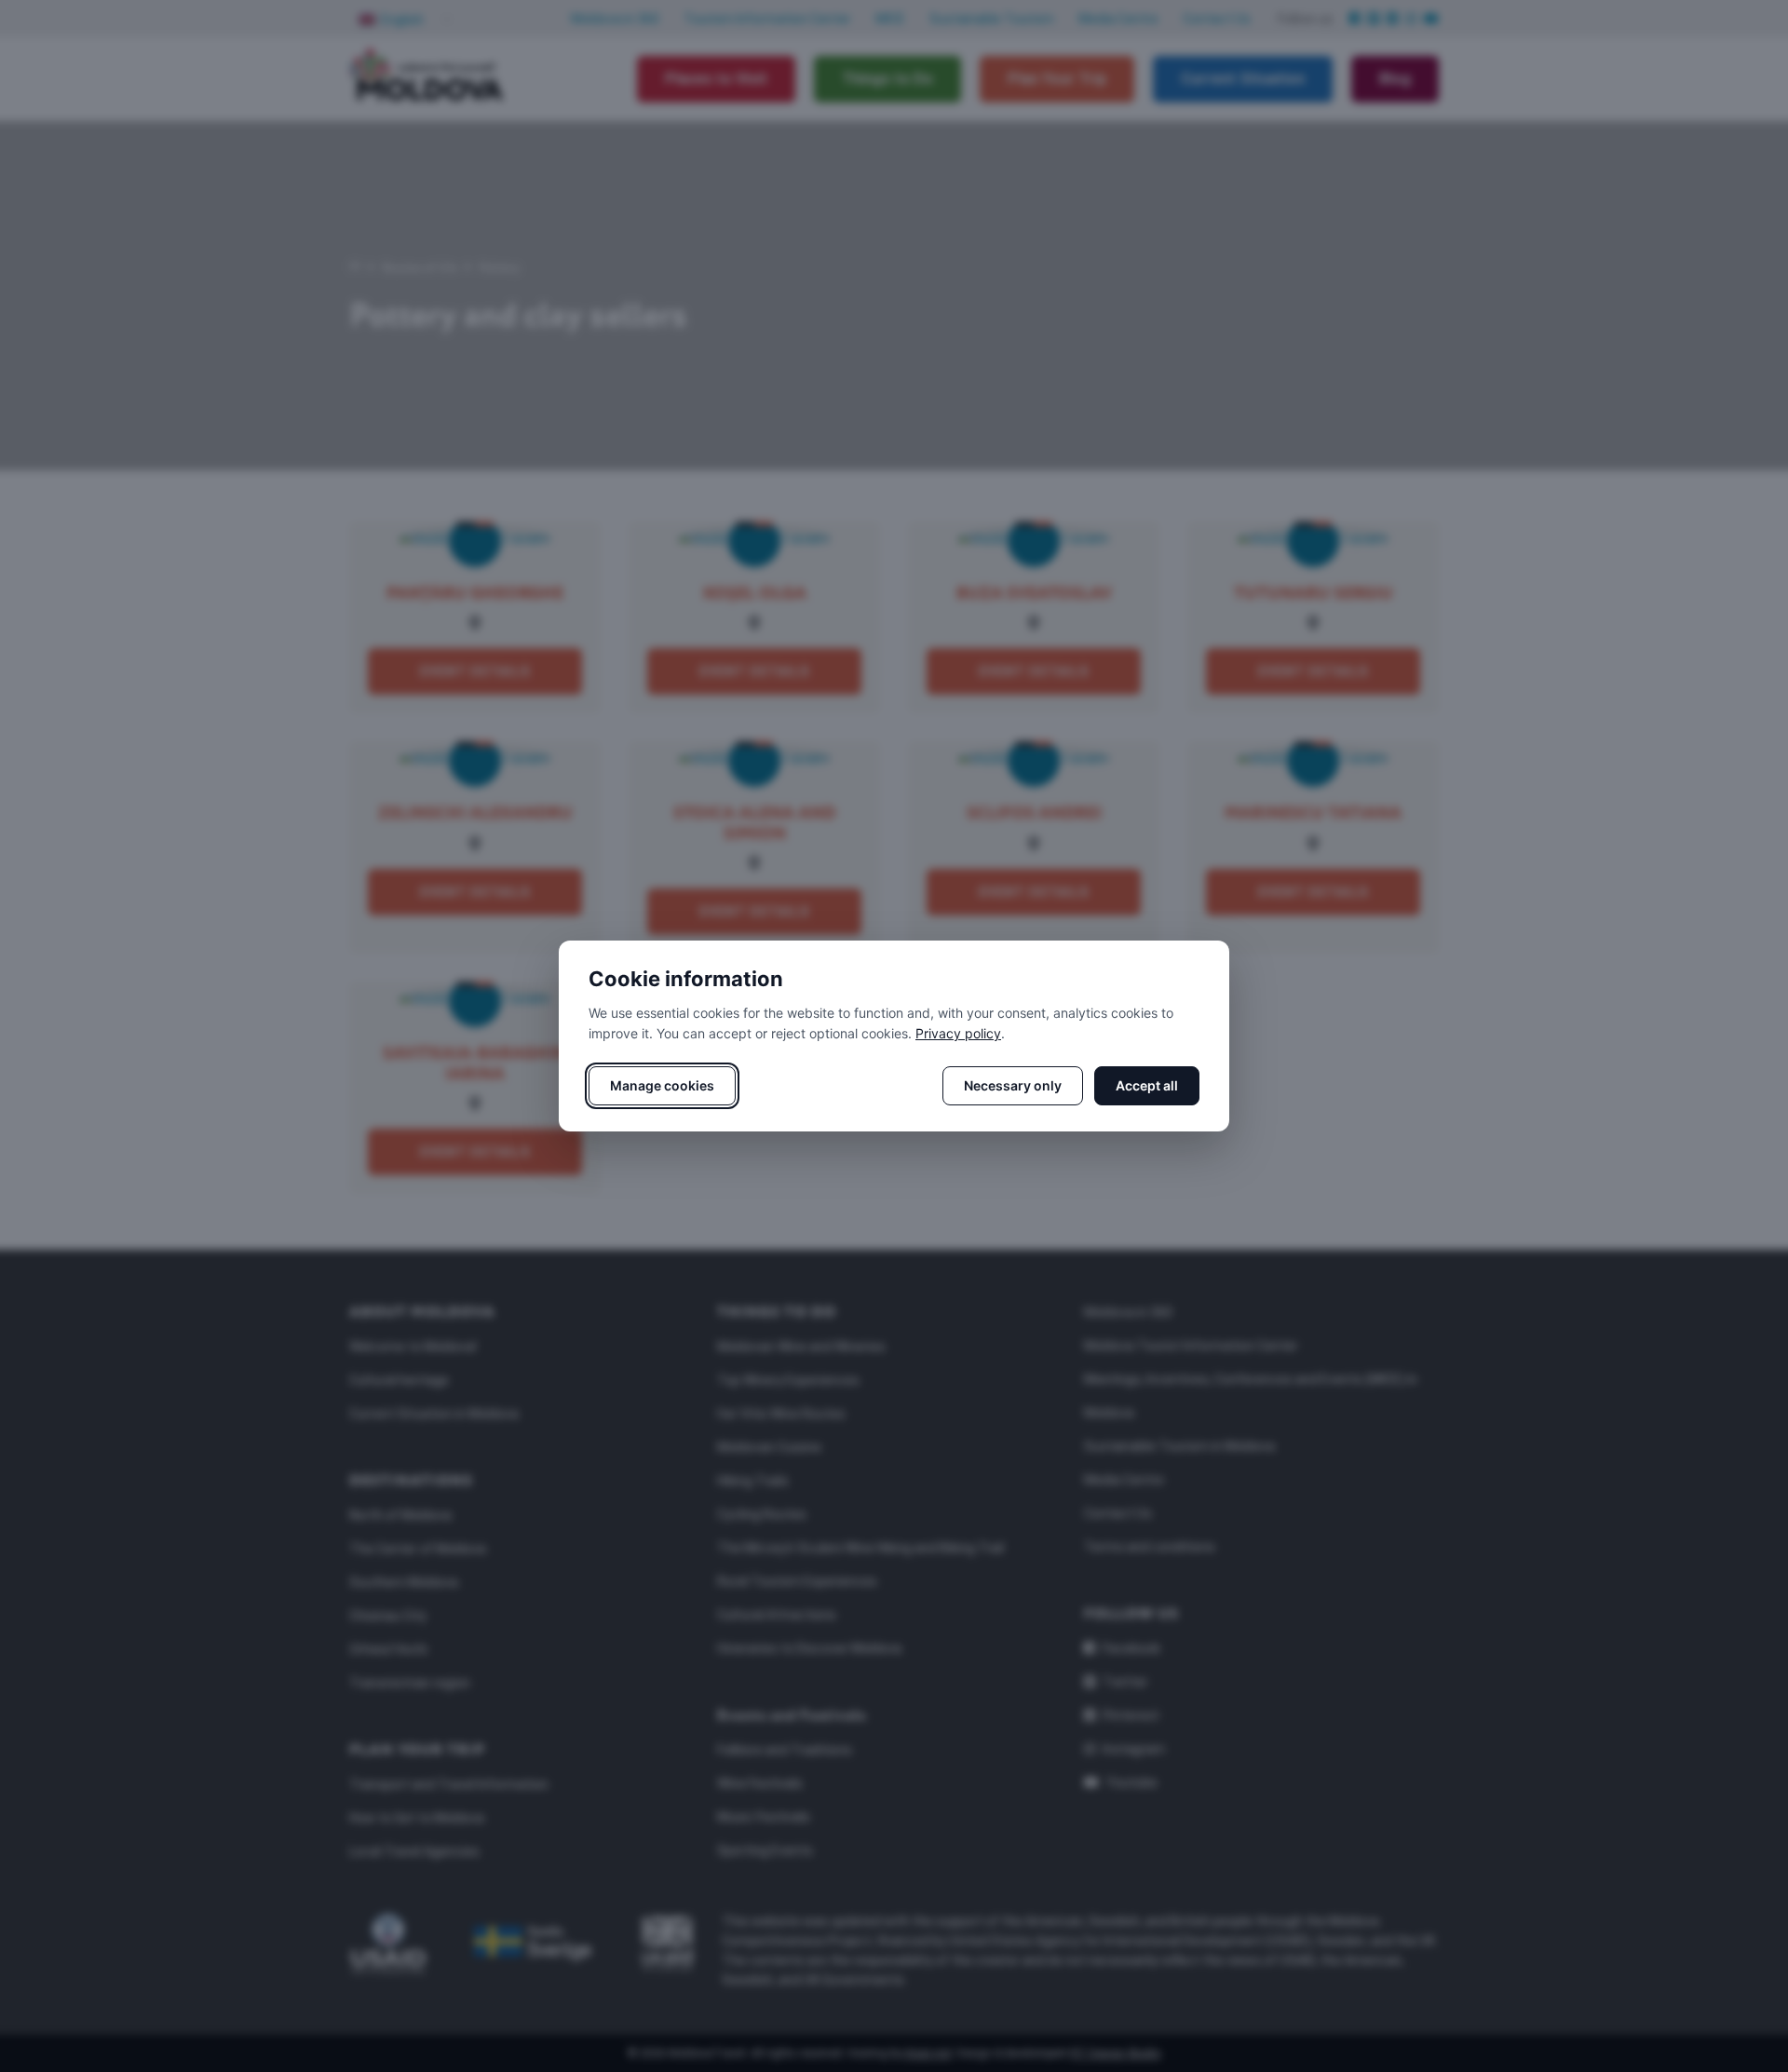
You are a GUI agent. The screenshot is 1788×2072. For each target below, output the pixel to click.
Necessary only (1013, 1085)
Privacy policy (958, 1033)
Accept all (1147, 1085)
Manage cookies (662, 1085)
